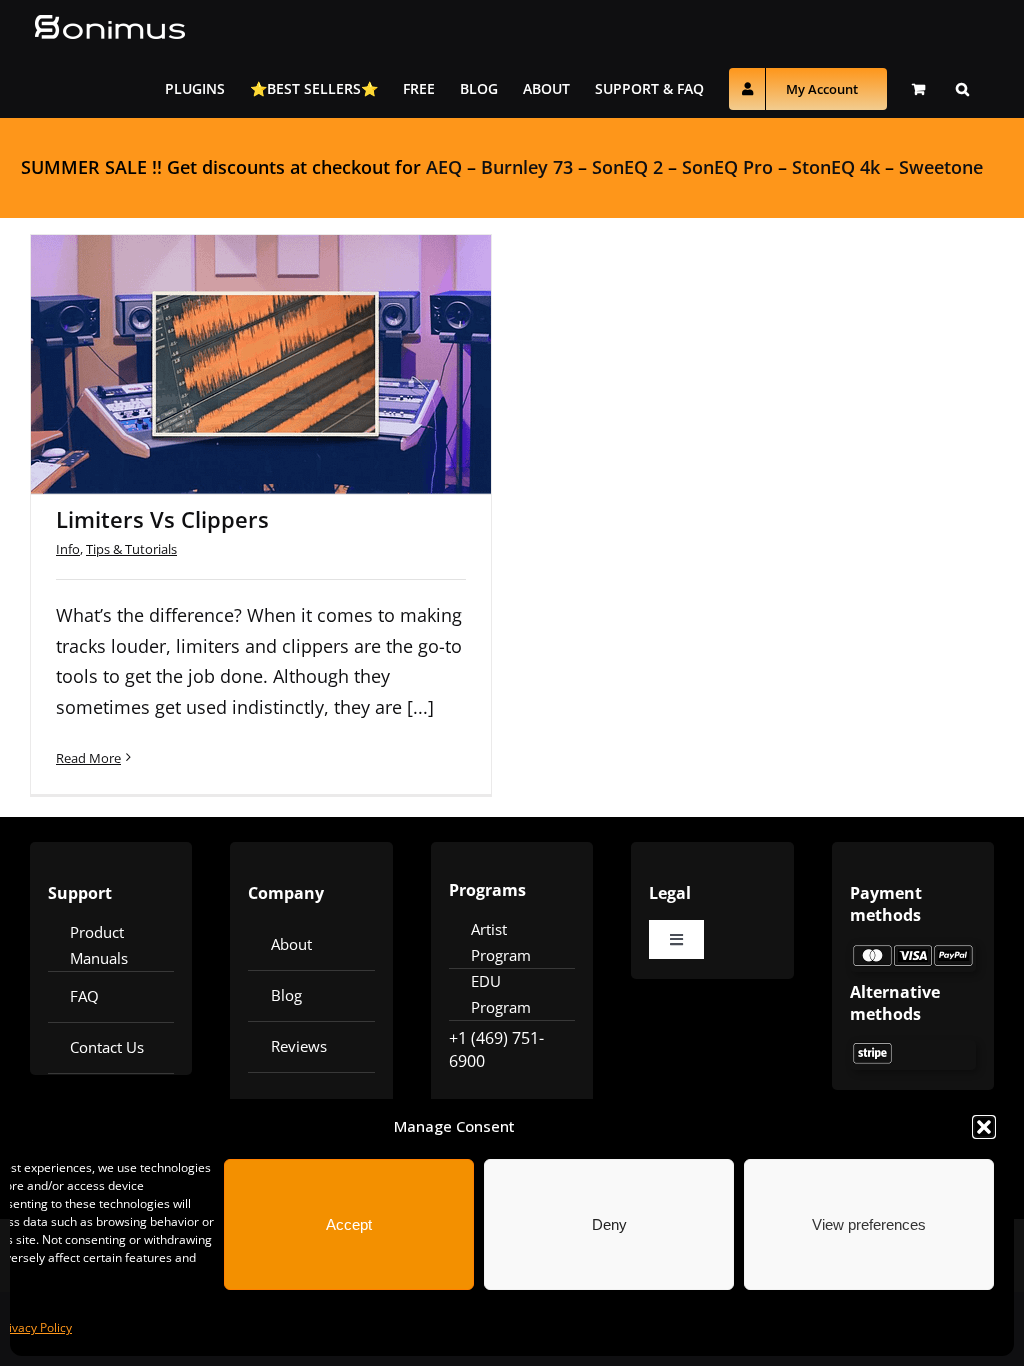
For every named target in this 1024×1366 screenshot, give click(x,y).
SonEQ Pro (727, 167)
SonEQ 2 (627, 167)
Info (68, 549)
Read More (88, 758)
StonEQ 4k (836, 167)
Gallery (288, 338)
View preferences (869, 1224)
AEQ (444, 167)
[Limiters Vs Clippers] (261, 364)
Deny (609, 1224)
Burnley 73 (527, 167)
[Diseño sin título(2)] (913, 1049)
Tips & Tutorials (131, 549)
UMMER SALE (89, 167)
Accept (349, 1224)
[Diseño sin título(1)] (913, 951)
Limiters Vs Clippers (235, 338)
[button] (984, 1127)
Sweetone (941, 167)
